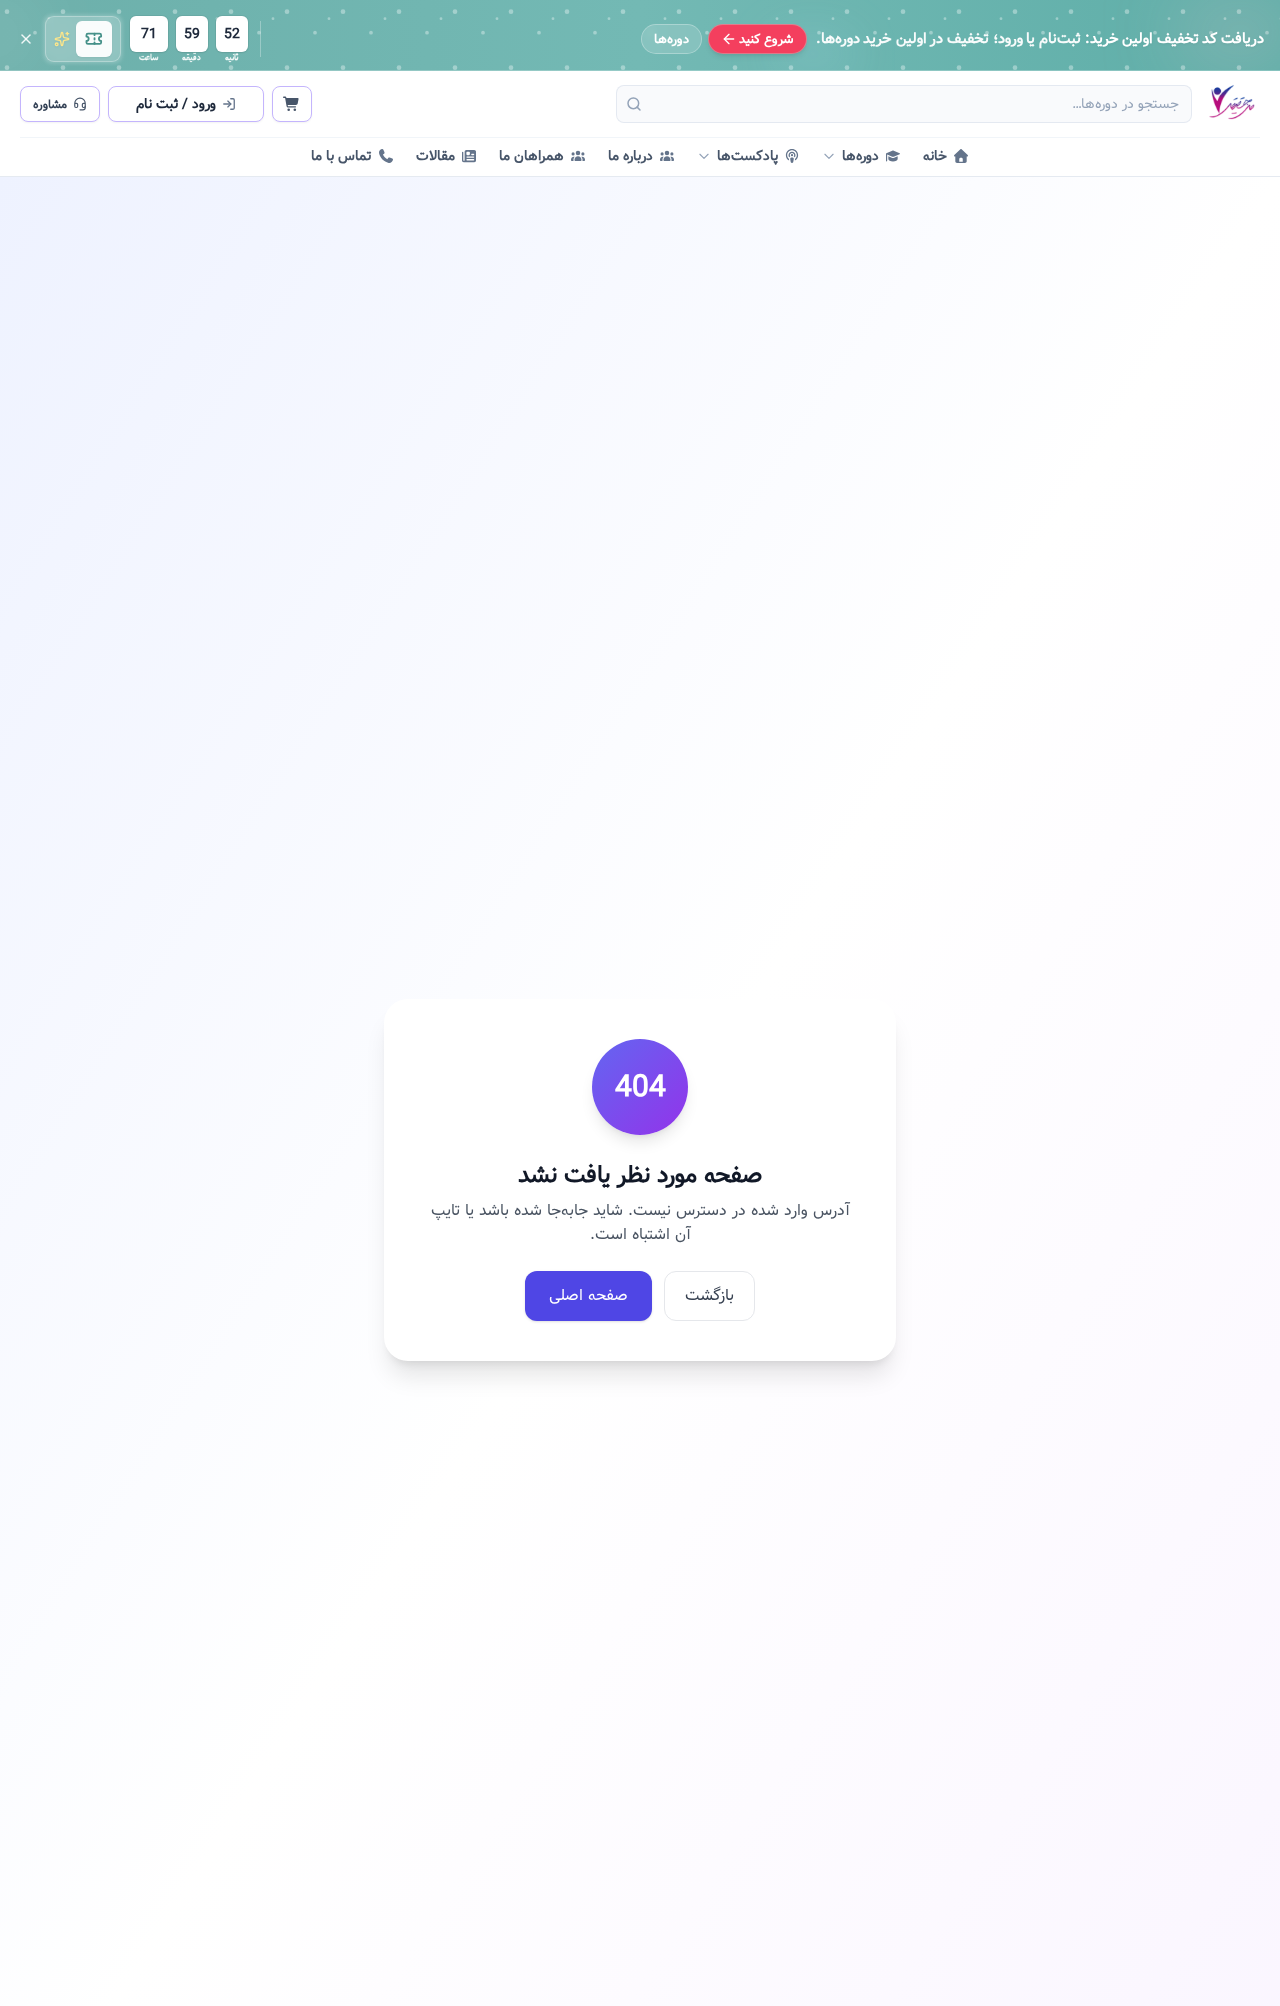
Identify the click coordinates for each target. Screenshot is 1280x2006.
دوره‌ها (671, 39)
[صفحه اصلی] (1231, 104)
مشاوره (50, 104)
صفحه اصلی (588, 1295)
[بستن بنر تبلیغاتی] (26, 39)
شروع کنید (766, 39)
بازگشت (709, 1295)
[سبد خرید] (292, 104)
